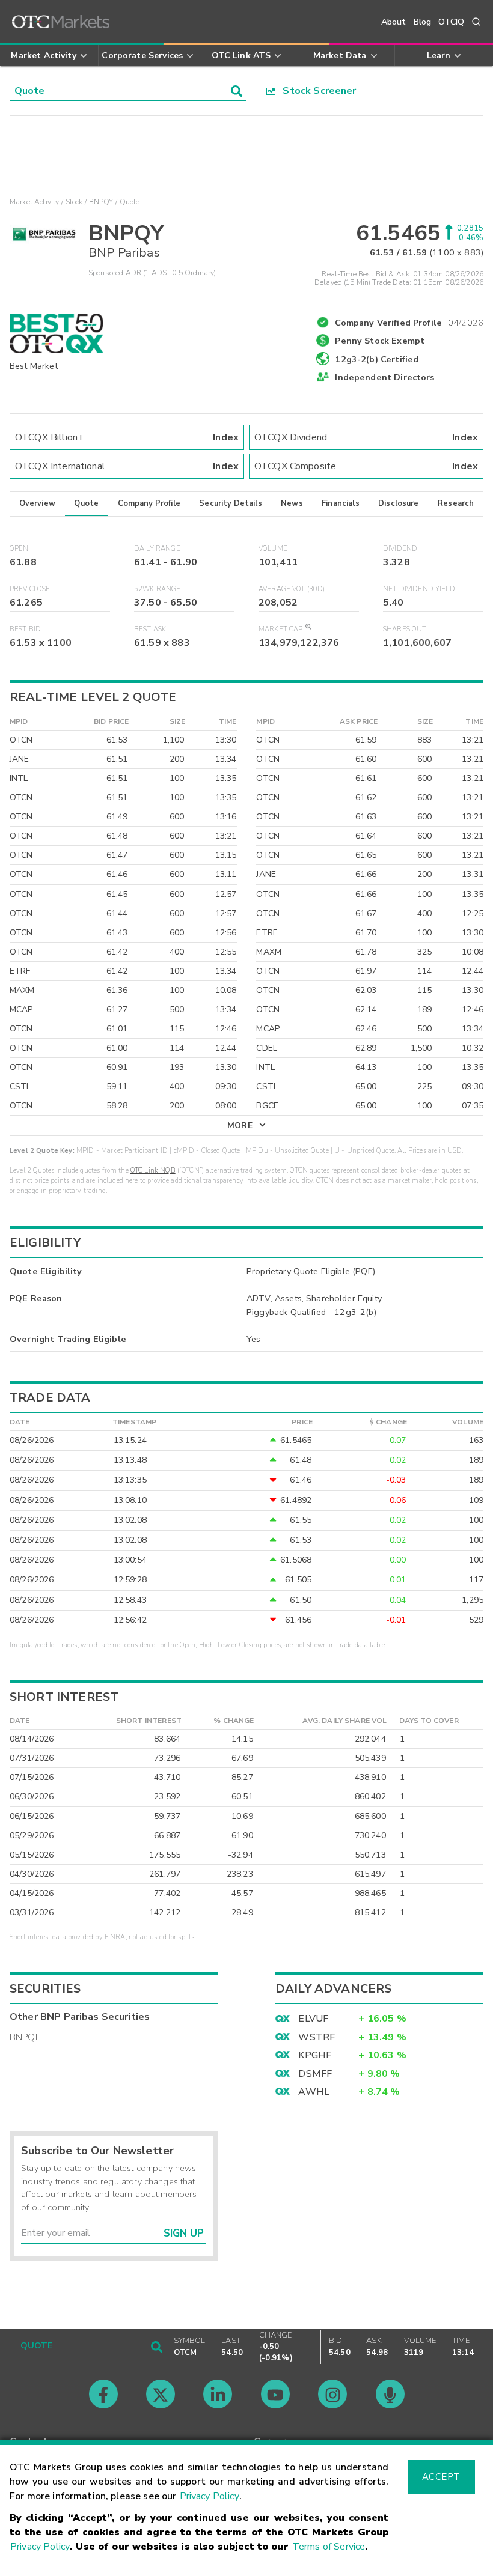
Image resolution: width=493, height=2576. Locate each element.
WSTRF (317, 2037)
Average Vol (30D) (292, 589)
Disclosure (399, 503)
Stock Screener (316, 91)
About (394, 22)
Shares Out (405, 629)
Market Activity (34, 202)
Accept (441, 2477)
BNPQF (25, 2037)
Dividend (400, 549)
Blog (423, 22)
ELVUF (313, 2019)
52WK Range (158, 589)
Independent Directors (384, 377)
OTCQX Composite (366, 466)
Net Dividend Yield (419, 589)
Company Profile (149, 503)
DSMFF (315, 2074)
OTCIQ (451, 22)
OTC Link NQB (153, 1171)
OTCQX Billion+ (127, 437)
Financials (341, 503)
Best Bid (25, 629)
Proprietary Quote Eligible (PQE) (311, 1271)
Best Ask (150, 629)
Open (19, 549)
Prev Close (30, 589)
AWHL (314, 2092)
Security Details (230, 503)
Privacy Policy (210, 2496)
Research (456, 503)
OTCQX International (127, 466)
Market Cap (281, 629)
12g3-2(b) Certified (377, 359)
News (292, 503)
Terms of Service (329, 2547)
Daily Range (157, 549)
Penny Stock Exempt (380, 341)
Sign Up (184, 2233)
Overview (37, 503)
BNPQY (101, 202)
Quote (86, 503)
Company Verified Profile (409, 321)
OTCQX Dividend (366, 437)
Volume (273, 549)
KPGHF (315, 2055)
